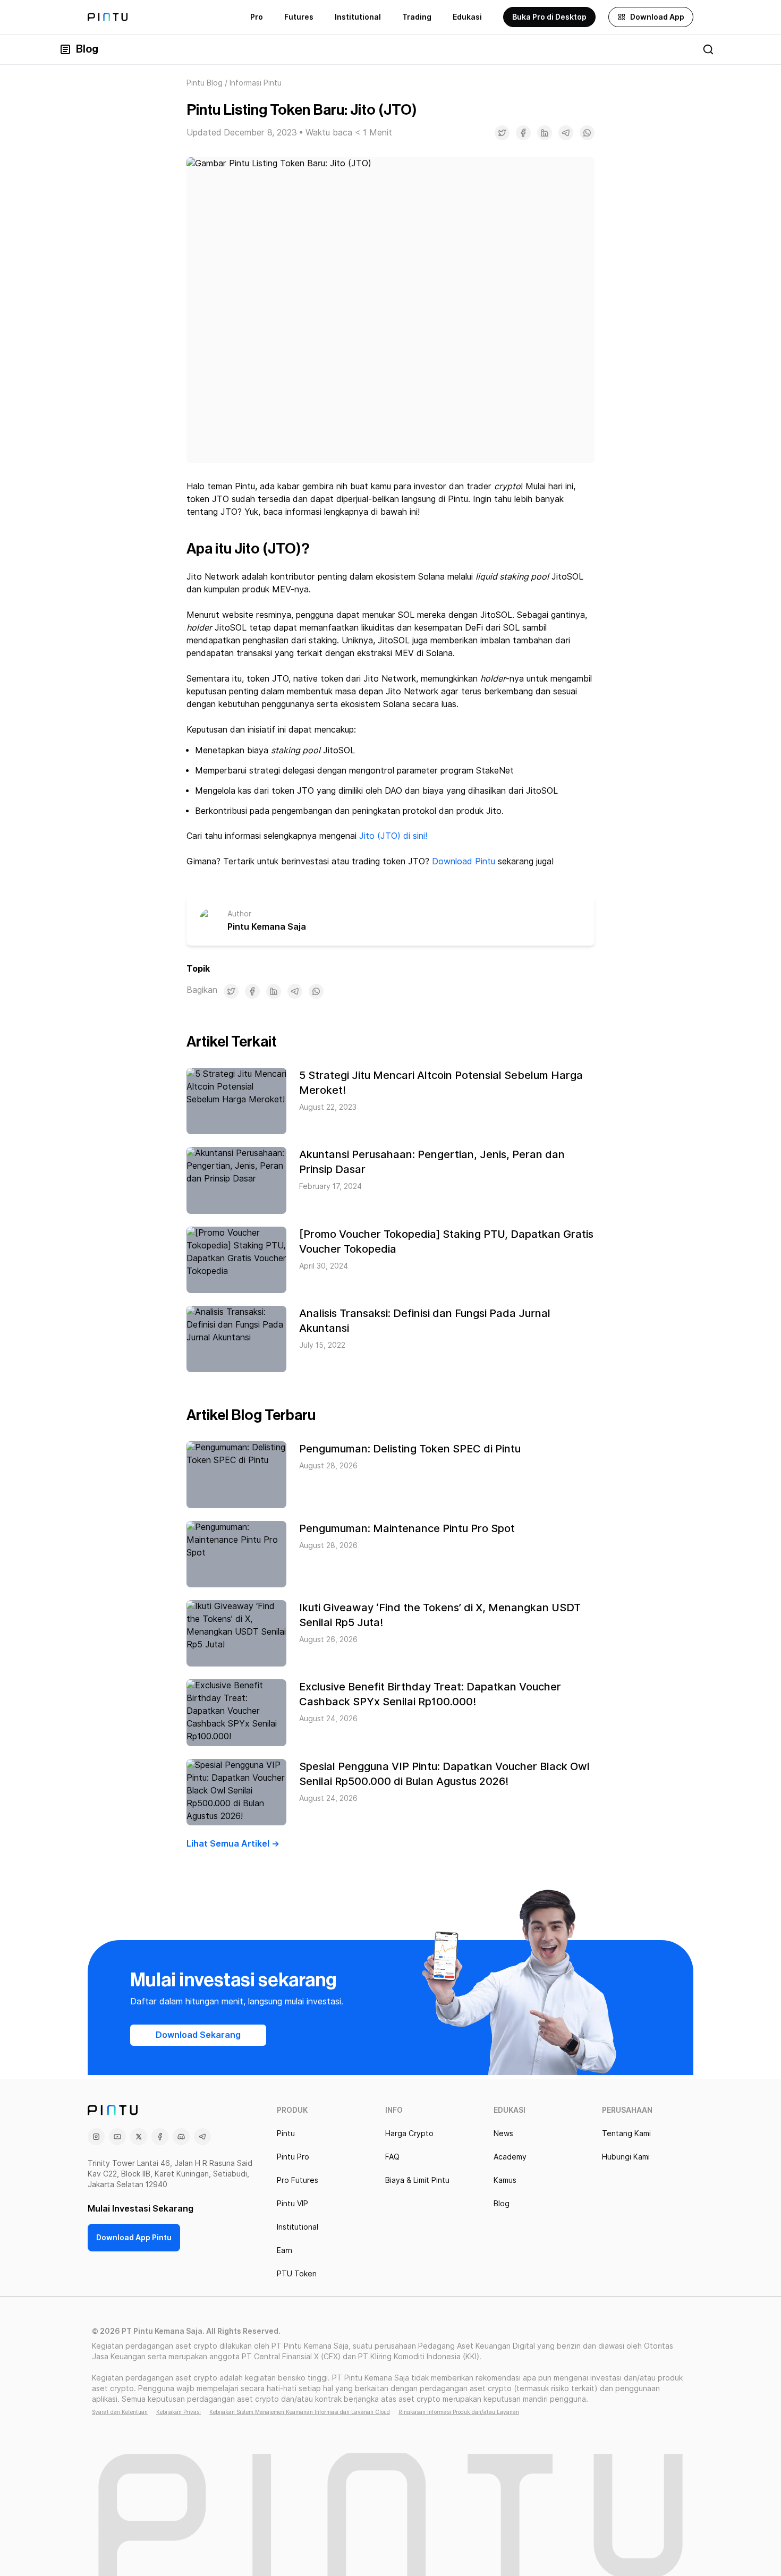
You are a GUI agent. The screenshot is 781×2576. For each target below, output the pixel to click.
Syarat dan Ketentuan (120, 2412)
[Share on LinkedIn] (545, 133)
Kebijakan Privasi (179, 2412)
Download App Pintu (134, 2238)
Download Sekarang (198, 2035)
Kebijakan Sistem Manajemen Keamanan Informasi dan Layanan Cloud (300, 2412)
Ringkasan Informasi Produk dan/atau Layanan (459, 2412)
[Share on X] (502, 133)
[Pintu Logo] (108, 17)
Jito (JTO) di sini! (393, 836)
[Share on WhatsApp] (587, 133)
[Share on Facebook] (523, 133)
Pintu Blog (205, 83)
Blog (87, 49)
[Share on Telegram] (566, 133)
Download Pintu (464, 861)
